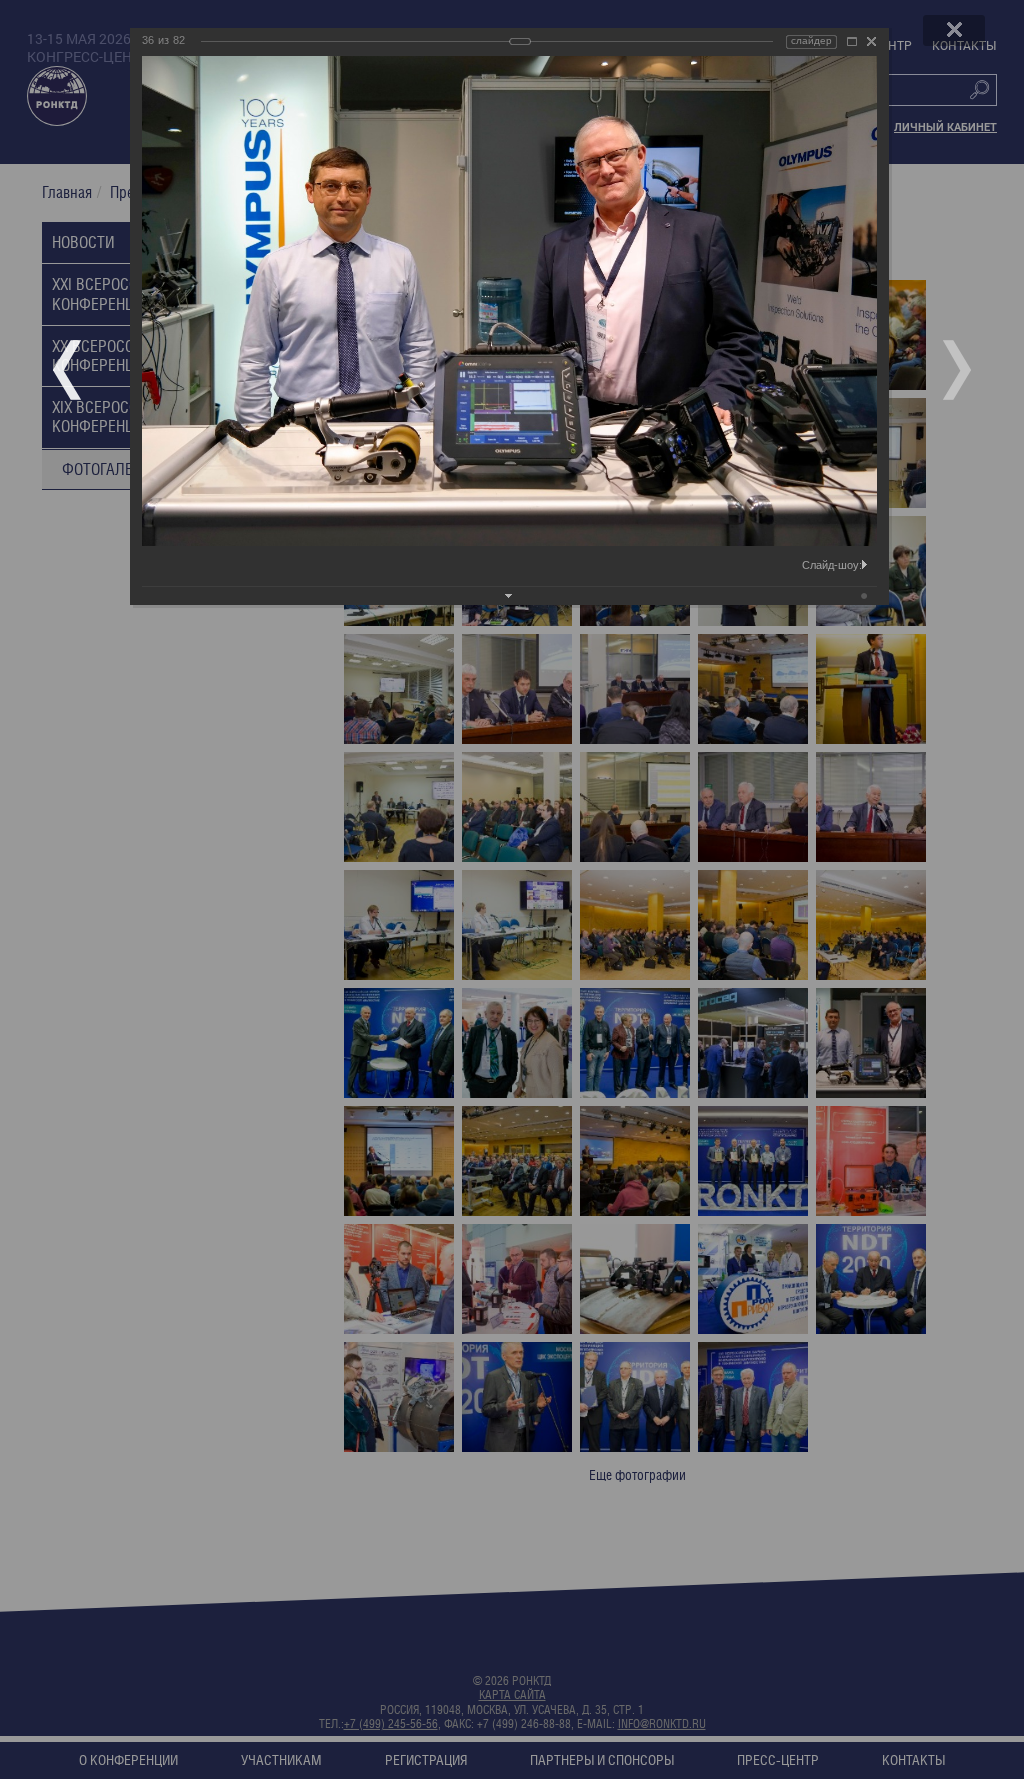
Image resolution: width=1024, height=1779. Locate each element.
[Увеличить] (852, 41)
